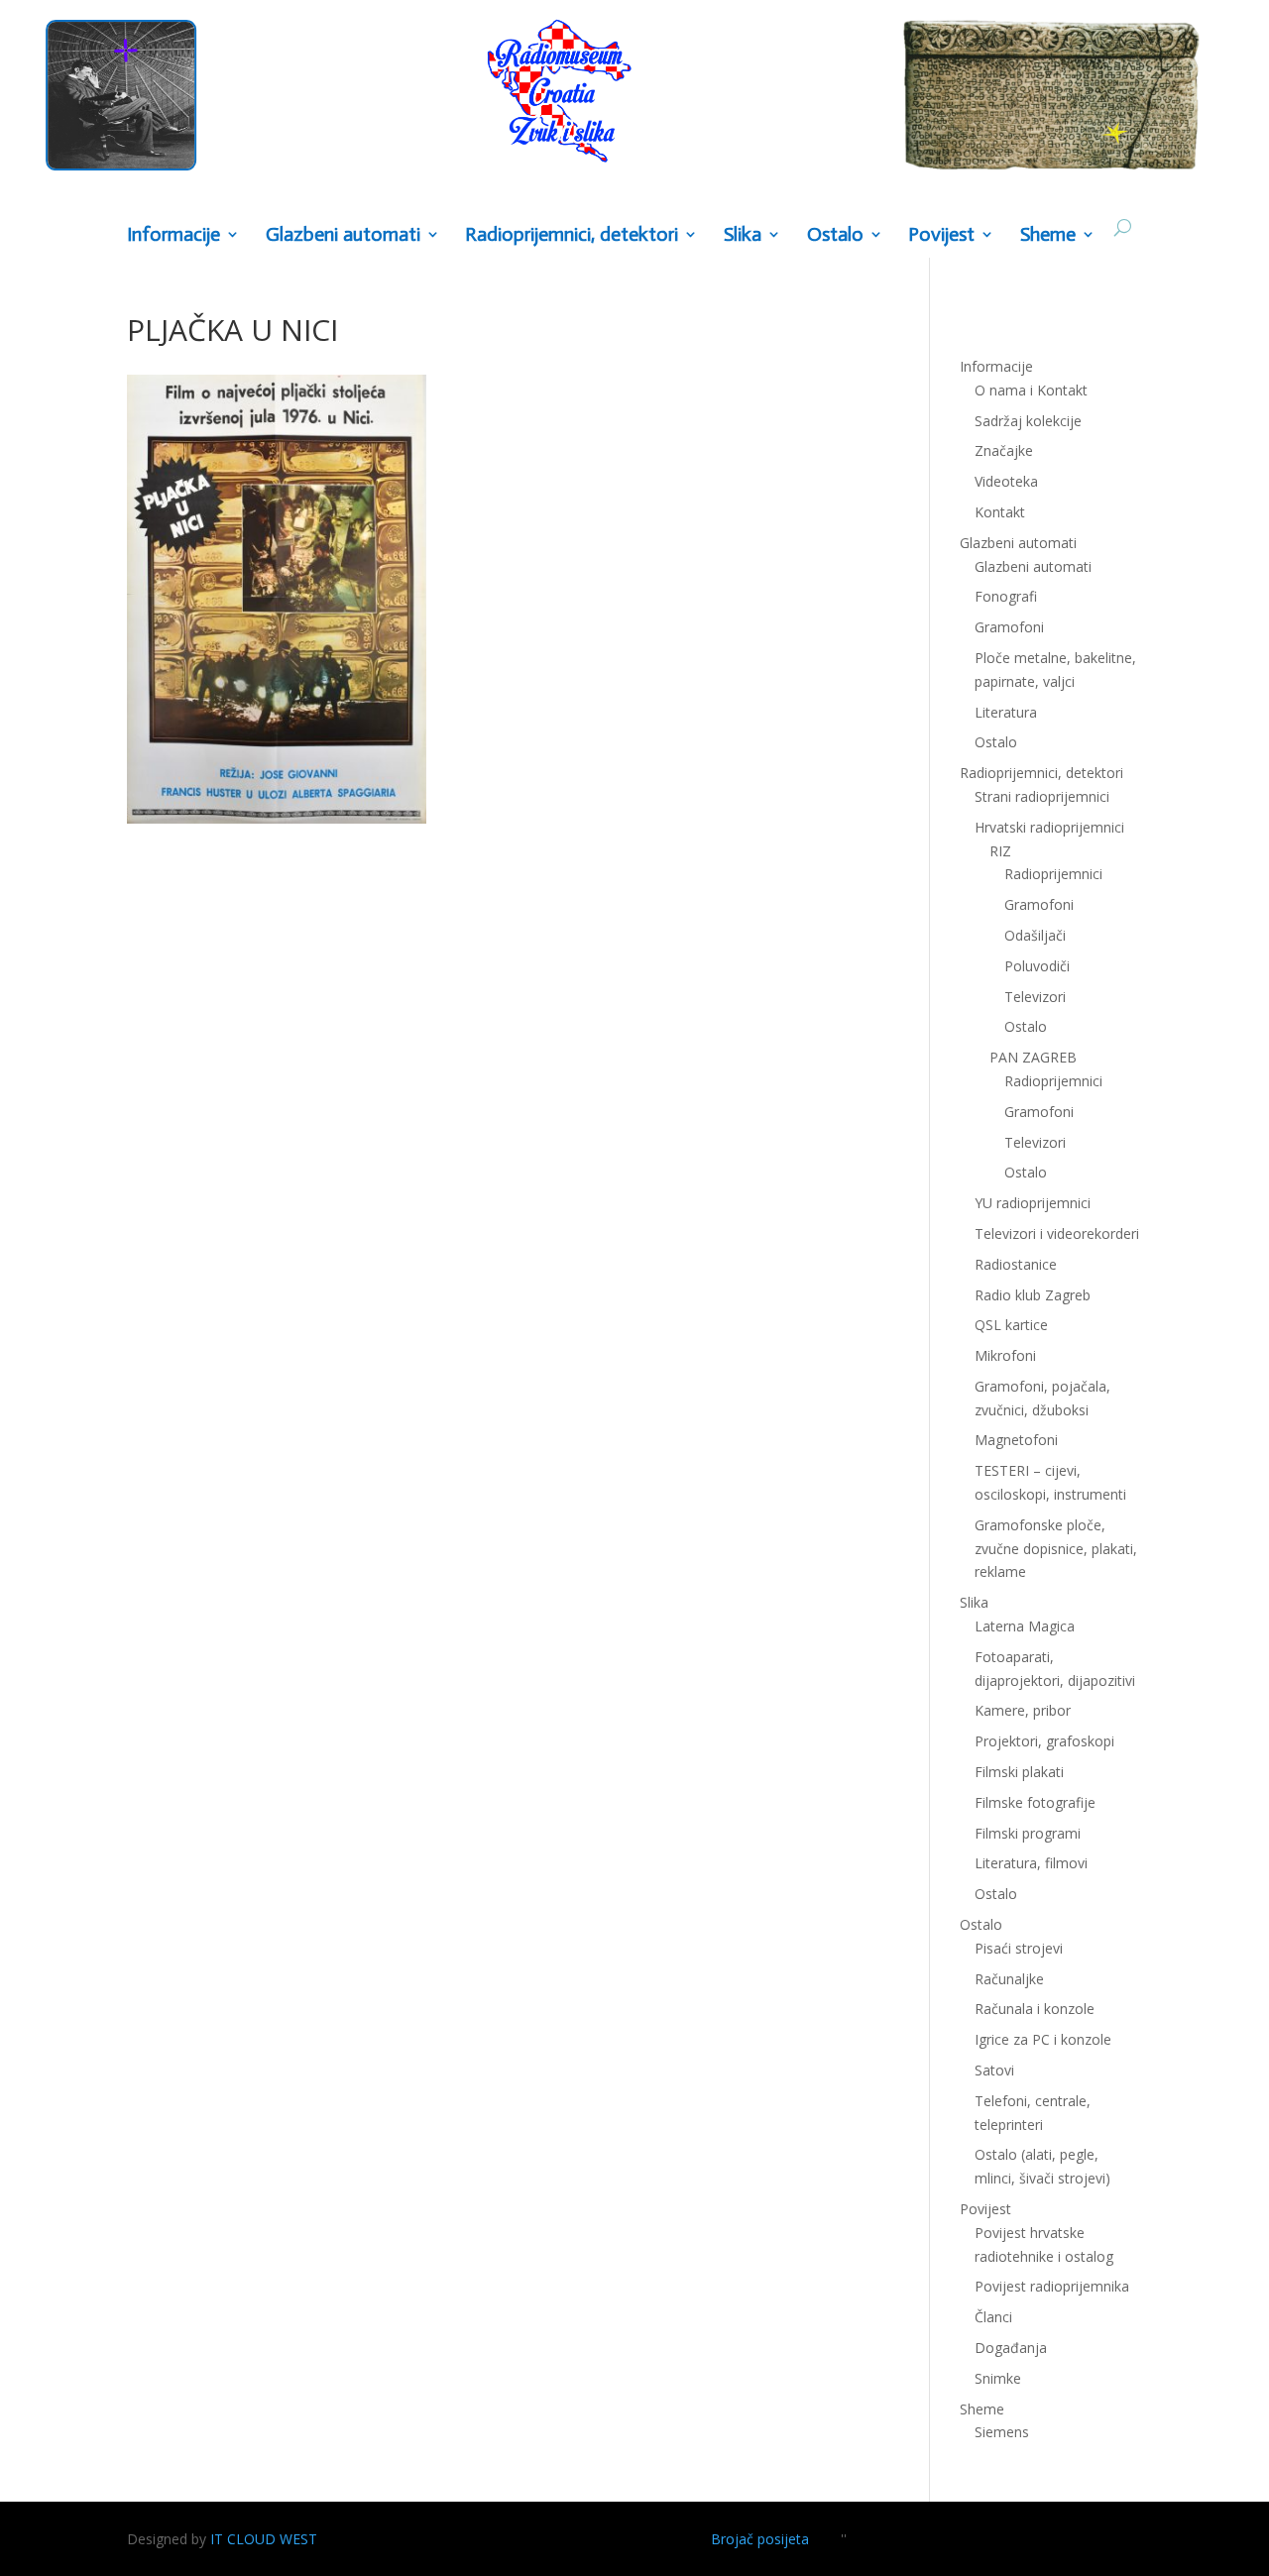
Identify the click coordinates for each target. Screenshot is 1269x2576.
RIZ (1000, 851)
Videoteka (1006, 481)
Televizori (1035, 997)
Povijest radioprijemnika (1052, 2286)
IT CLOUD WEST (264, 2539)
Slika (743, 235)
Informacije (173, 235)
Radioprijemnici (1053, 874)
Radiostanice (1016, 1264)
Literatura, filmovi (1031, 1863)
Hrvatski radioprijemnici (1049, 827)
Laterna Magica (1025, 1626)
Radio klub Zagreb (1033, 1295)
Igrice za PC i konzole (1043, 2039)
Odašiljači (1035, 935)
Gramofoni (1009, 627)
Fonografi (1006, 596)
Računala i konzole (1035, 2009)
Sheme (1048, 235)
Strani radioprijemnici (1042, 796)
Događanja (1011, 2348)
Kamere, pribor (1023, 1710)
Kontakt (1000, 512)
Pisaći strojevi (1019, 1948)
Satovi (994, 2070)
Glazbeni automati (1033, 566)
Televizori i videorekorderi (1057, 1233)
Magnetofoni (1016, 1440)
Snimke (998, 2378)
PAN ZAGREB (1033, 1057)
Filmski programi (1028, 1833)
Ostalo (1026, 1026)
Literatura (1006, 712)
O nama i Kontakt (1031, 390)
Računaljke (1009, 1979)
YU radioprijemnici (1033, 1203)
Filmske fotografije (1035, 1802)
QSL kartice (1011, 1325)
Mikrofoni (1005, 1355)
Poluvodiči (1037, 966)
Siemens (1002, 2432)
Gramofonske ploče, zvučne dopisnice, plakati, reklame (1056, 1549)
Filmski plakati (1019, 1772)
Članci (993, 2317)
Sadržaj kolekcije (1028, 421)
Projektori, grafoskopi (1044, 1741)
